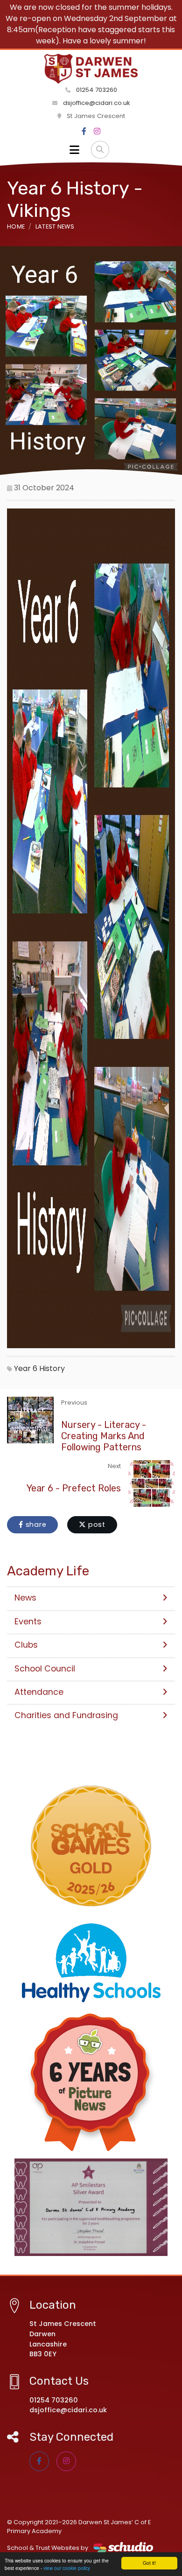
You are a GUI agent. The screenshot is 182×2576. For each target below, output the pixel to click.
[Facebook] (84, 132)
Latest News (55, 226)
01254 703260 (96, 90)
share (35, 1525)
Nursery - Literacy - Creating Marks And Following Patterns (104, 1436)
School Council (45, 1669)
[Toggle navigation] (74, 150)
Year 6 (26, 1368)
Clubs (26, 1645)
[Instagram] (97, 132)
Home (16, 226)
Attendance (39, 1692)
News (25, 1598)
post (96, 1525)
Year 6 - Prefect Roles (74, 1488)
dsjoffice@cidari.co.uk (97, 103)
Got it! (149, 2563)
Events (28, 1622)
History (52, 1368)
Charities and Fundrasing (66, 1715)
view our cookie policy (67, 2568)
